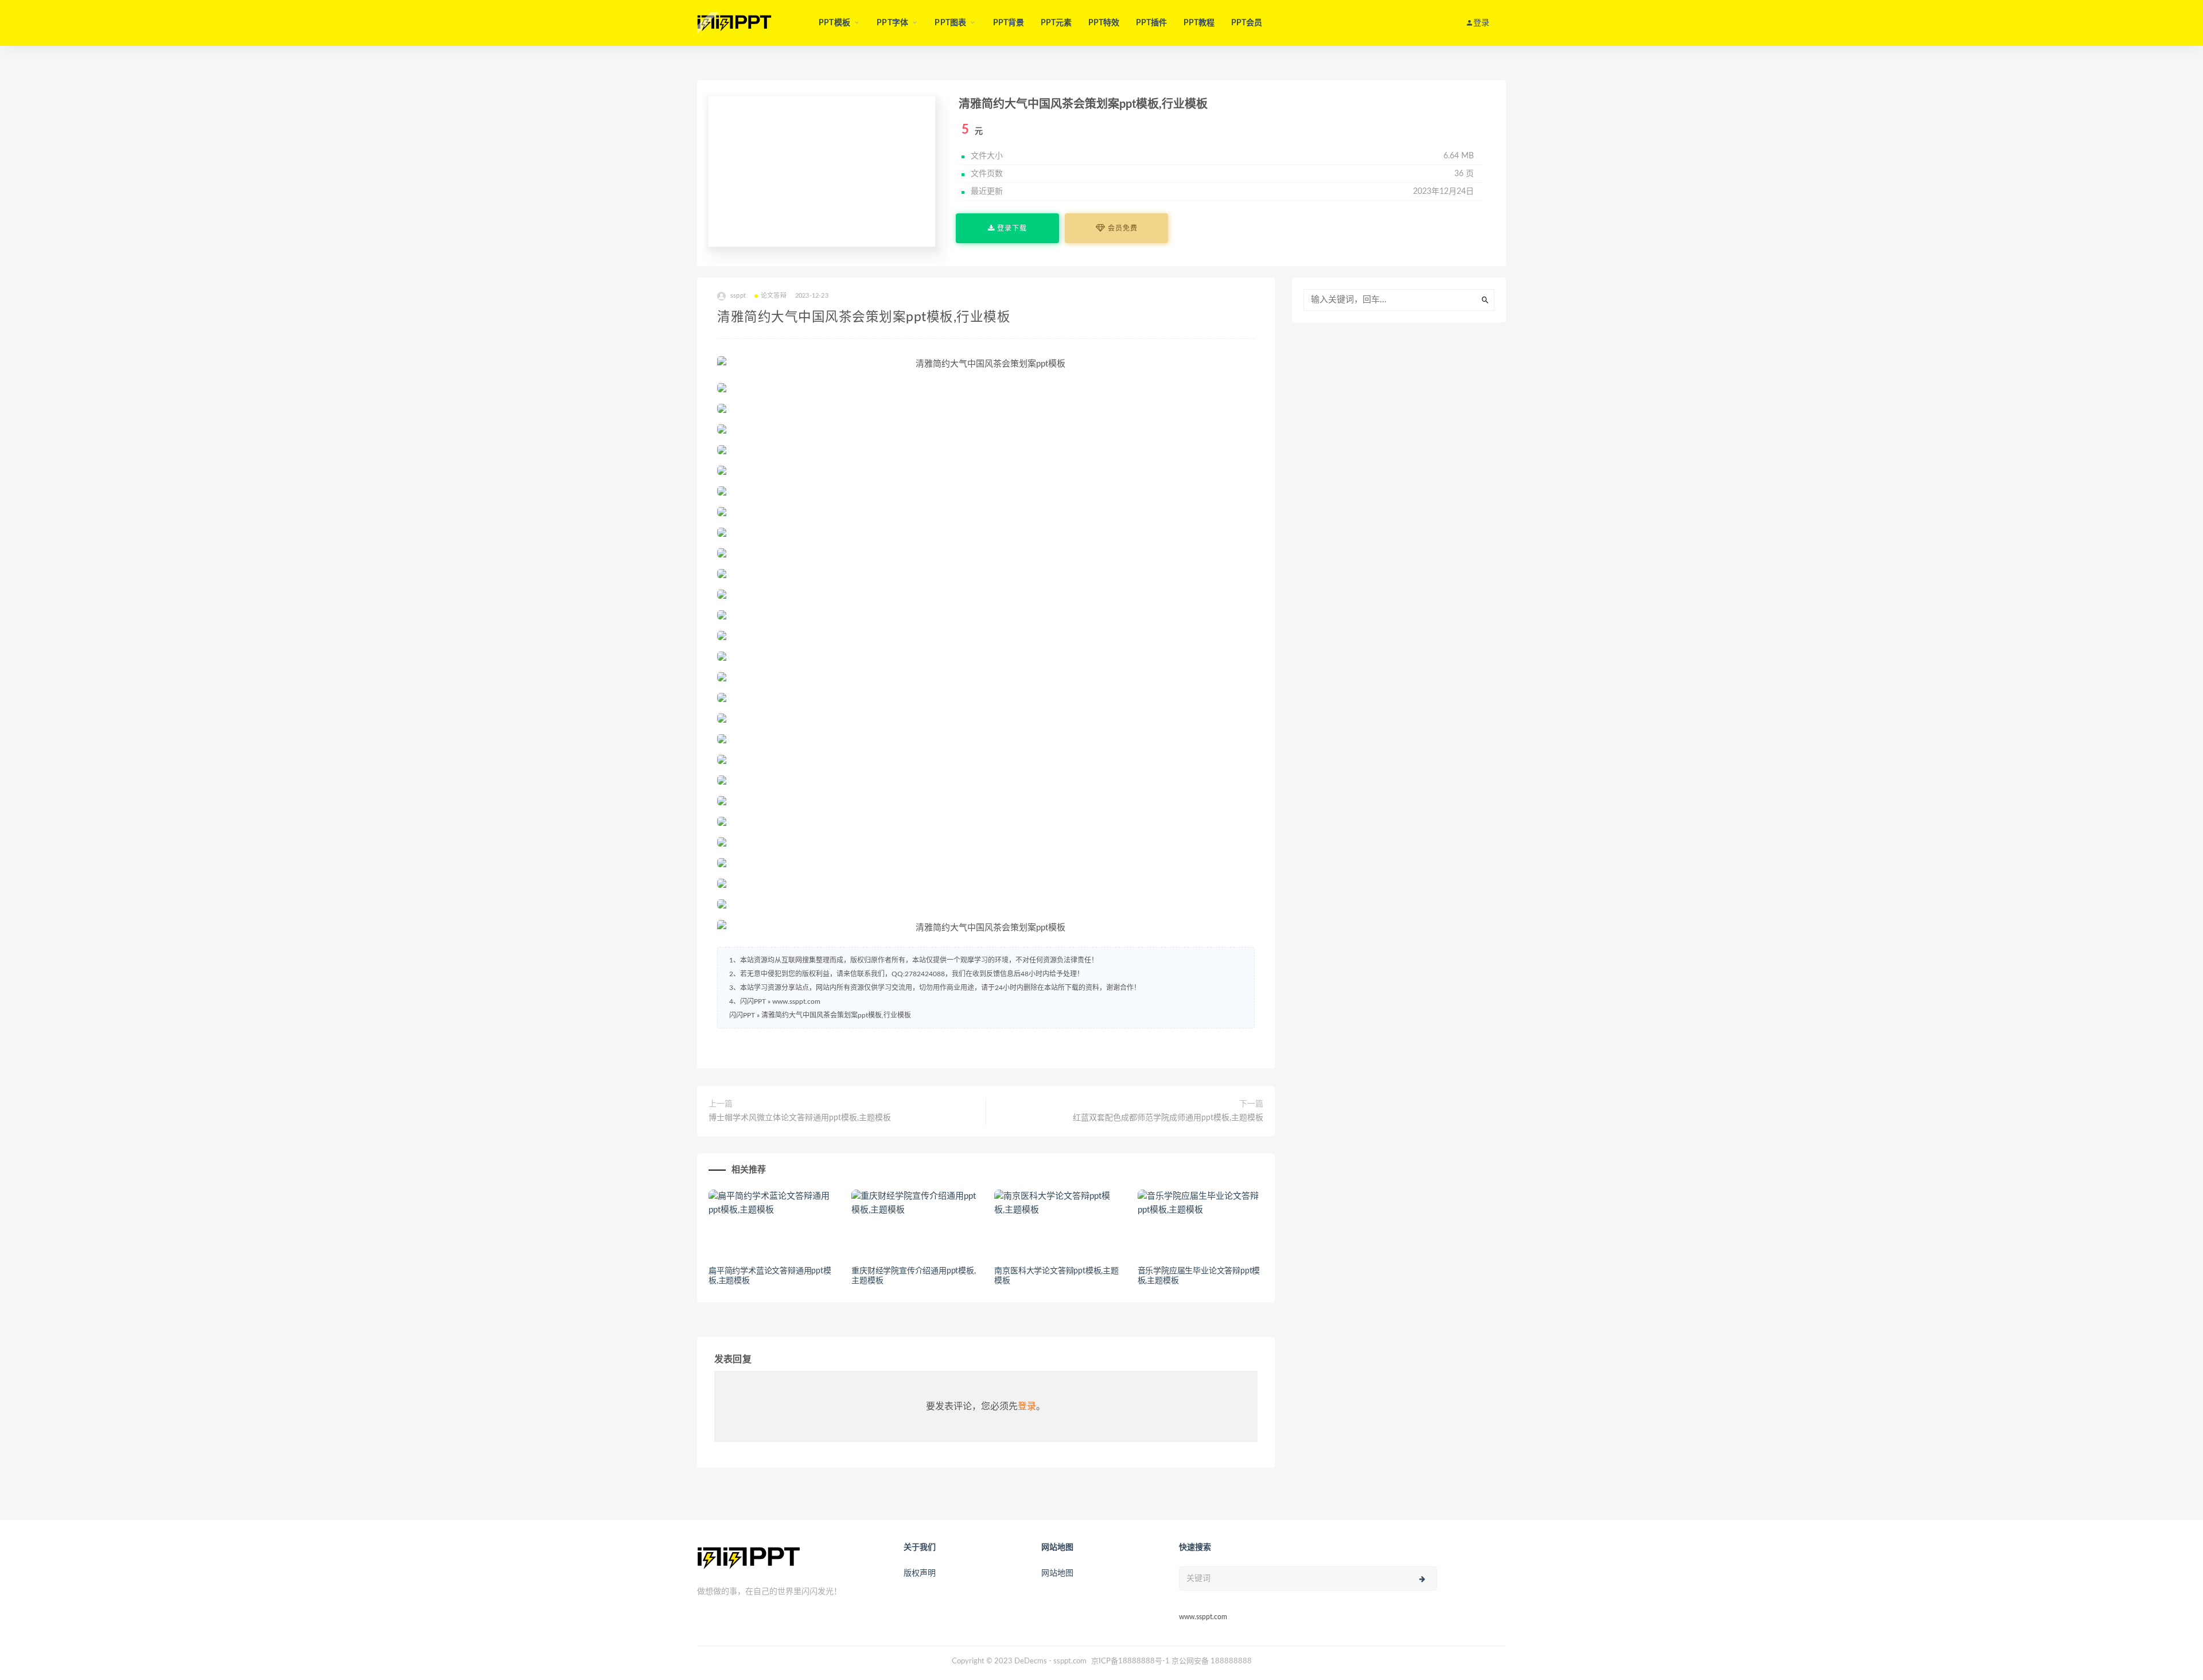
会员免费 (1122, 228)
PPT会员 (1247, 23)
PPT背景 (1009, 23)
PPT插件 (1152, 23)
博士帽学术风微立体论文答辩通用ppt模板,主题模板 (800, 1118)
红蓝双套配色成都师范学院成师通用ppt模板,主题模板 (1168, 1118)
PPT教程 (1199, 23)
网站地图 (1057, 1573)
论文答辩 (774, 296)
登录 (1027, 1406)
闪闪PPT (742, 1015)
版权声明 (920, 1573)
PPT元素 (1056, 23)
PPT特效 (1104, 23)
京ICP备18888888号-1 (1130, 1661)
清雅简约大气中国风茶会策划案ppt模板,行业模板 (836, 1015)
